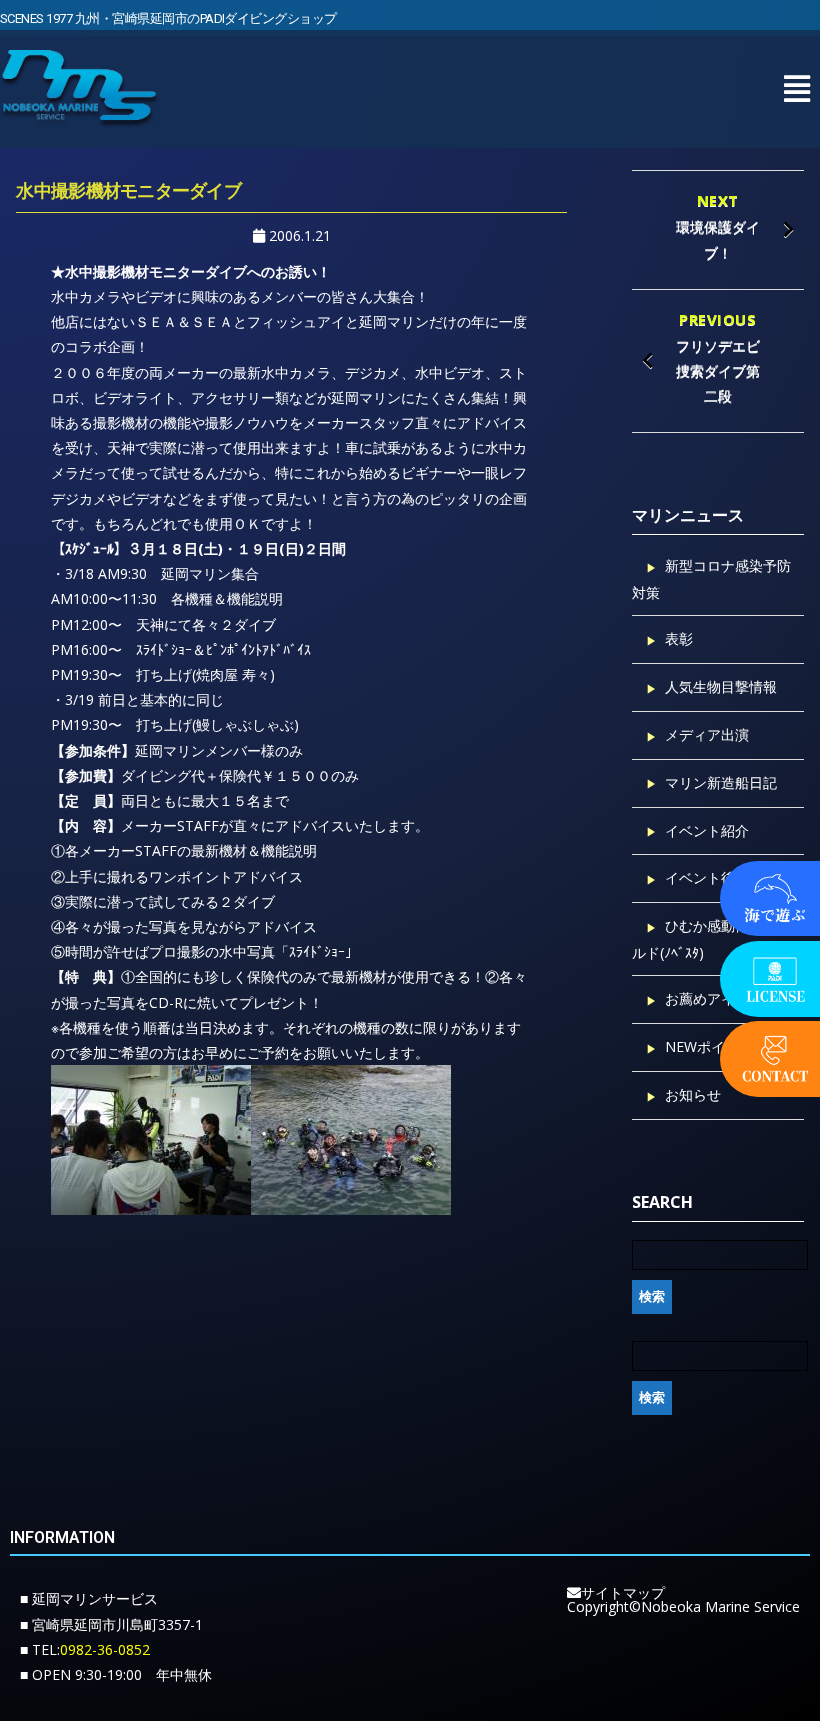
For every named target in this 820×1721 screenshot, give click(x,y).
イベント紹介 (707, 830)
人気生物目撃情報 (721, 686)
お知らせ (693, 1094)
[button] (796, 88)
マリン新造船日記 (721, 782)
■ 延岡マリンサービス (89, 1598)
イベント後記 (707, 877)
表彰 (679, 638)
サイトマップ (623, 1592)
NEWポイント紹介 (723, 1046)
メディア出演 (707, 734)
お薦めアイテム (714, 998)
